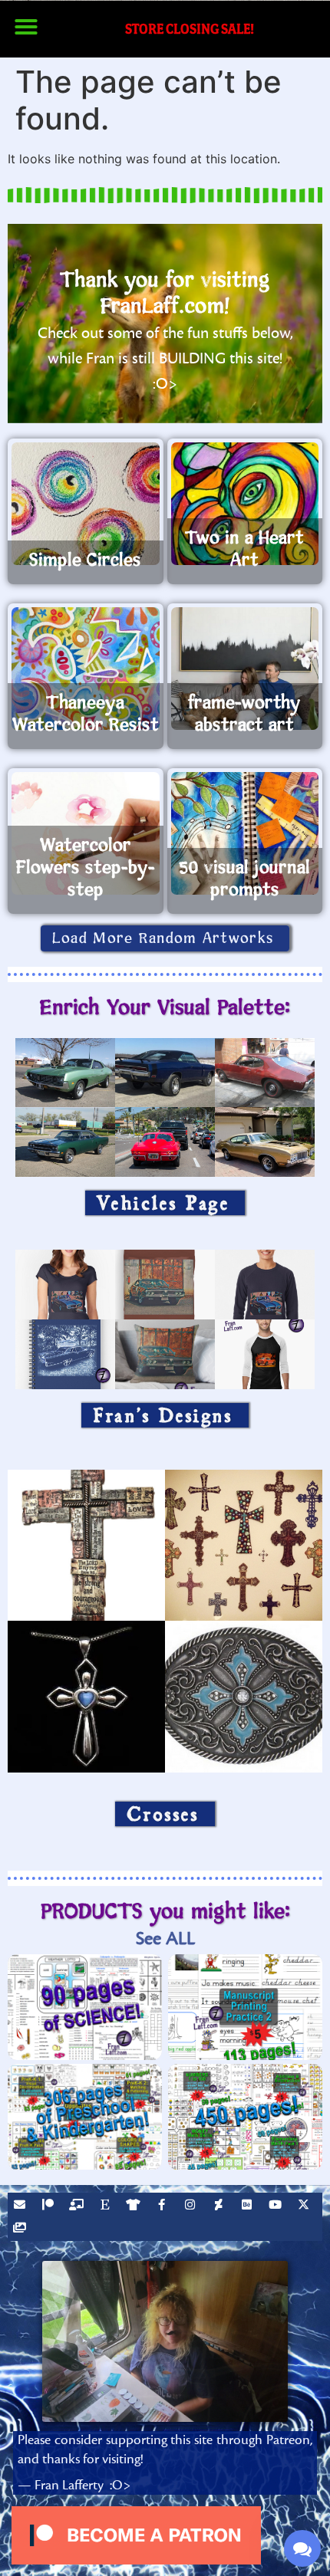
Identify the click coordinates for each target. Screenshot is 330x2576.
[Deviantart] (220, 2206)
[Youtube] (277, 2206)
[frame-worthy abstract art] (245, 669)
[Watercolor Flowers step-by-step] (86, 833)
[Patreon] (50, 2206)
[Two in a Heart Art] (245, 504)
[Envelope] (21, 2206)
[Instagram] (192, 2206)
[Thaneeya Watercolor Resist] (86, 669)
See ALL (165, 1939)
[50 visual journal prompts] (245, 833)
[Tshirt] (135, 2206)
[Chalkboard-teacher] (78, 2206)
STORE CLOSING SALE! (190, 29)
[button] (26, 27)
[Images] (21, 2229)
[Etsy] (107, 2206)
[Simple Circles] (86, 504)
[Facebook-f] (163, 2206)
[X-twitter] (305, 2206)
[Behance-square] (249, 2206)
